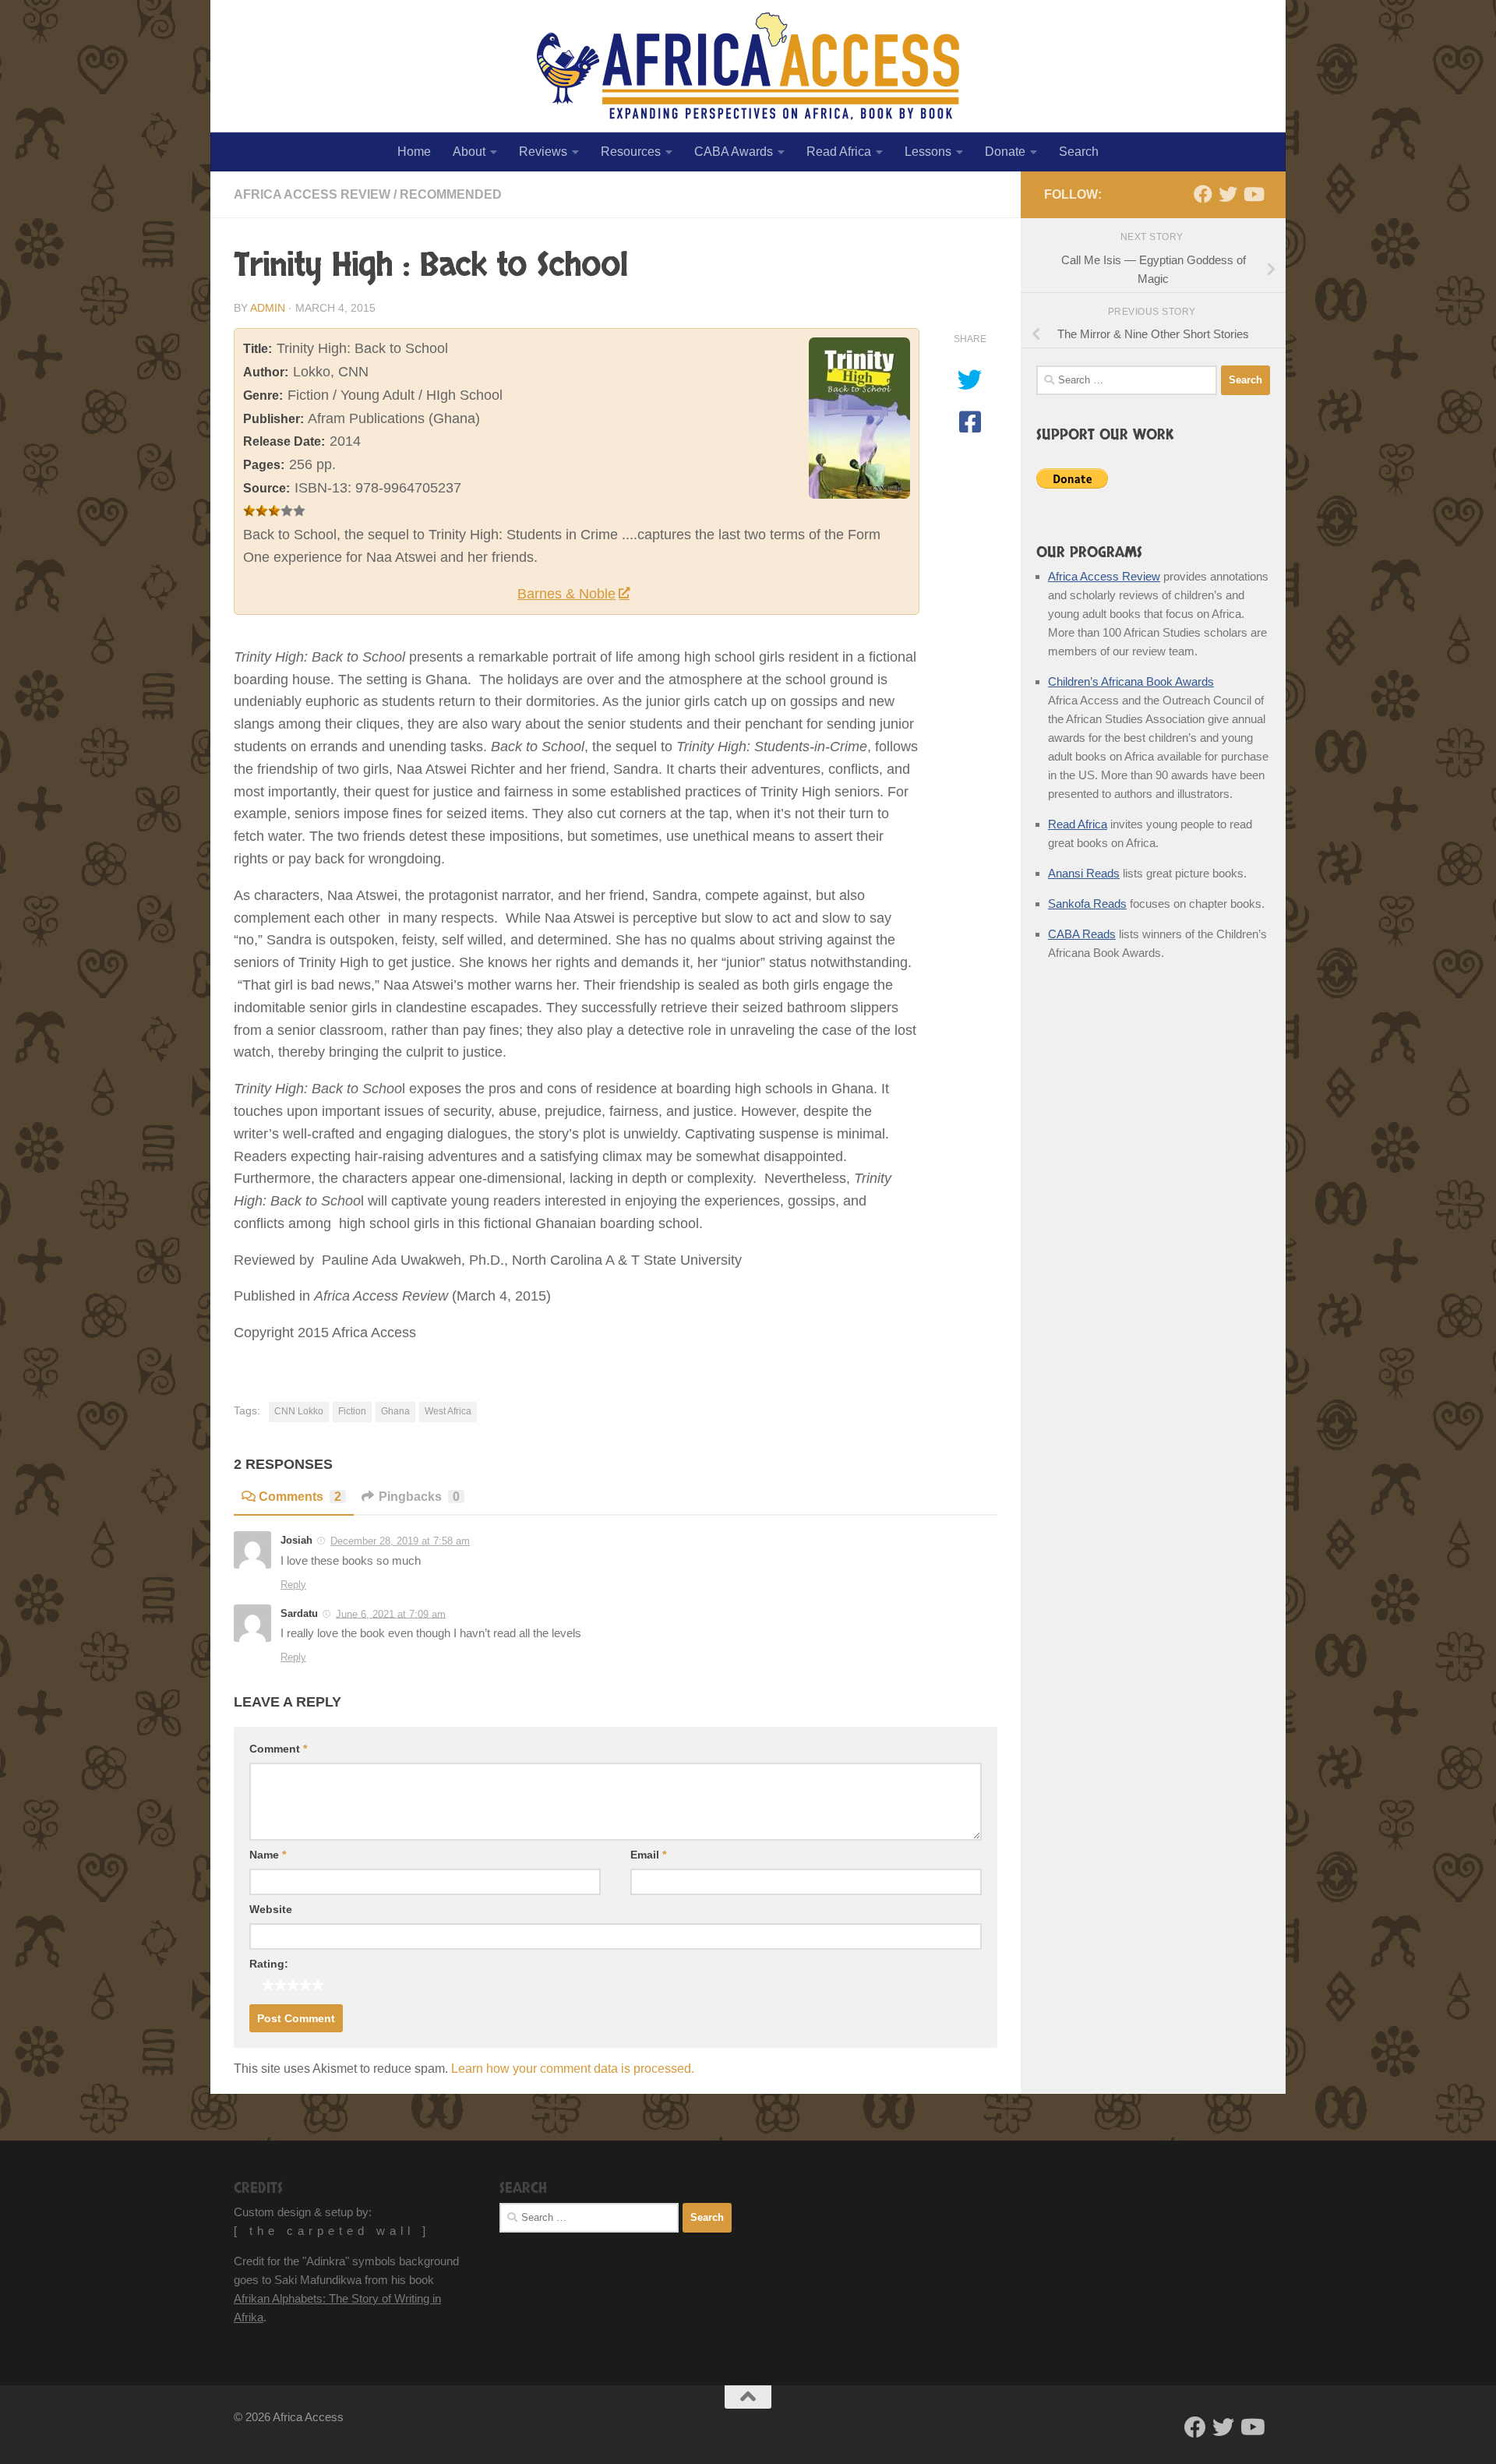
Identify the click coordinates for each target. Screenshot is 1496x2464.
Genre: (263, 395)
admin (268, 308)
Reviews (543, 152)
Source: (266, 488)
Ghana (395, 1411)
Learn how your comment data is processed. (573, 2069)
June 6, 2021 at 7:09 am (391, 1613)
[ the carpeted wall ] (332, 2231)
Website (271, 1909)
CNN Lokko (299, 1411)
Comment (278, 1749)
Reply (293, 1585)
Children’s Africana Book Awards (1131, 681)
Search (1079, 152)
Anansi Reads (1084, 873)
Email (648, 1855)
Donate (1005, 152)
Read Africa (839, 152)
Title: (258, 349)
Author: (266, 372)
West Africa (448, 1411)
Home (414, 152)
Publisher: (273, 419)
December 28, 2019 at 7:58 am (400, 1541)
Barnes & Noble (566, 594)
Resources (631, 152)
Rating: (269, 1964)
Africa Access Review (312, 194)
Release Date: (284, 441)
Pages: (264, 465)
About (469, 152)
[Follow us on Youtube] (1253, 194)
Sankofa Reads (1087, 904)
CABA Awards (734, 152)
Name (268, 1855)
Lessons (928, 152)
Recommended (451, 194)
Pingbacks (419, 1497)
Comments (300, 1497)
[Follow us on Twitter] (1228, 194)
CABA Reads (1082, 934)
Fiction (352, 1411)
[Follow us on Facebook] (1203, 194)
